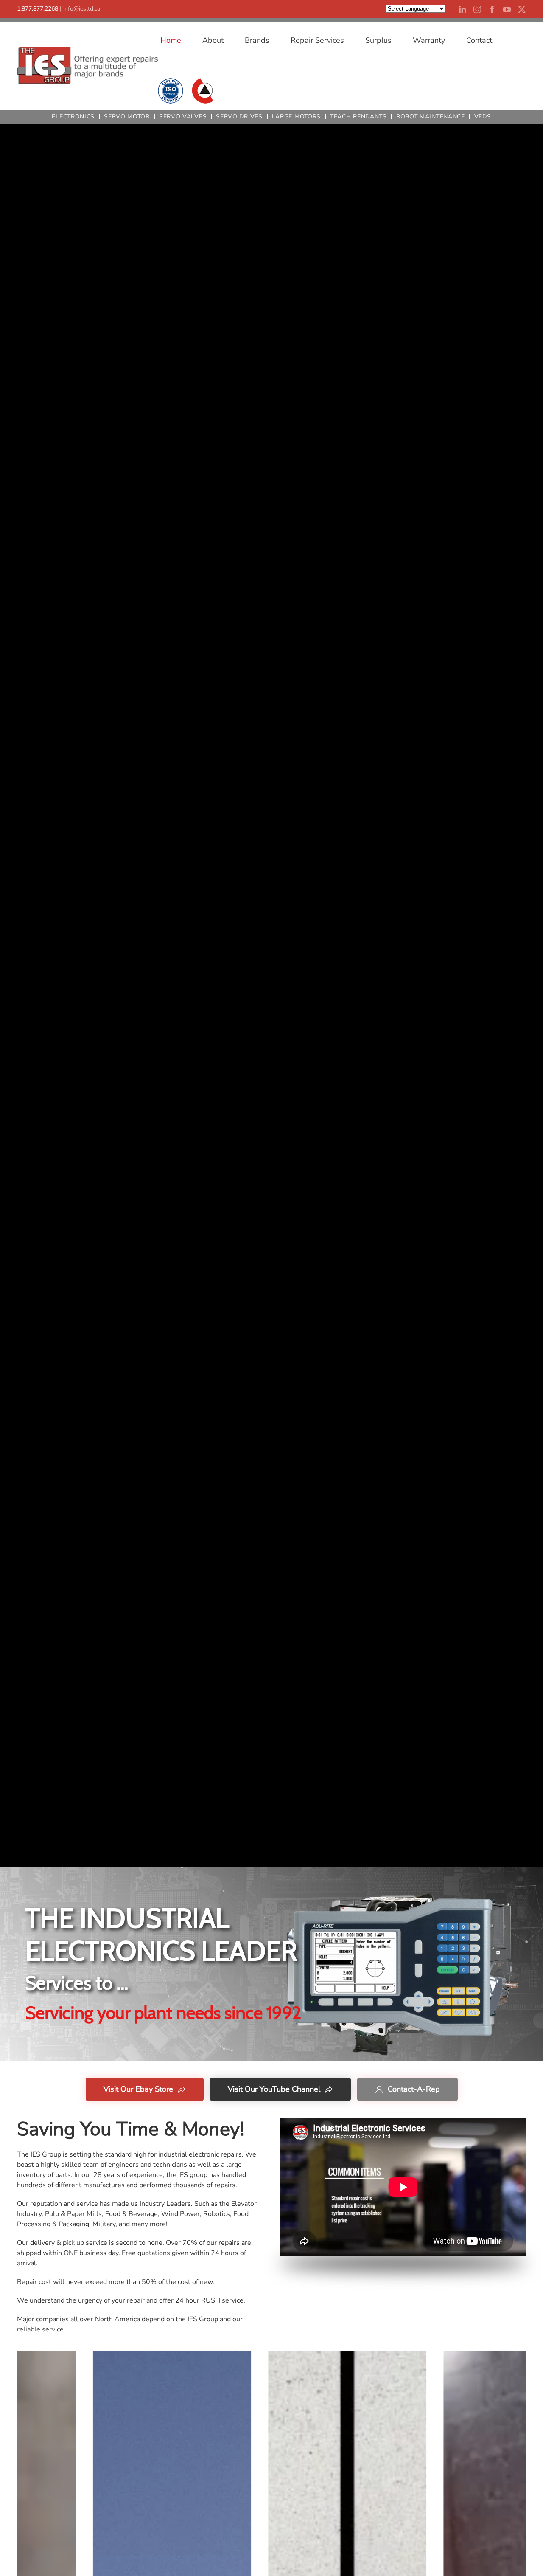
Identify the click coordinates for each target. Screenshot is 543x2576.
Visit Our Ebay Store (138, 2089)
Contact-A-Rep (414, 2089)
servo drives (239, 117)
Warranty (429, 40)
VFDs (483, 117)
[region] (271, 1964)
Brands (257, 40)
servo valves (183, 117)
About (213, 40)
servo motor (127, 117)
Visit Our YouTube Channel (274, 2089)
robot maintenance (431, 117)
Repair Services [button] (317, 40)
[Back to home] (87, 66)
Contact (479, 40)
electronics (73, 117)
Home (171, 40)
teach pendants (358, 117)
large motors (296, 117)
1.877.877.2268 (38, 9)
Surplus (378, 40)
